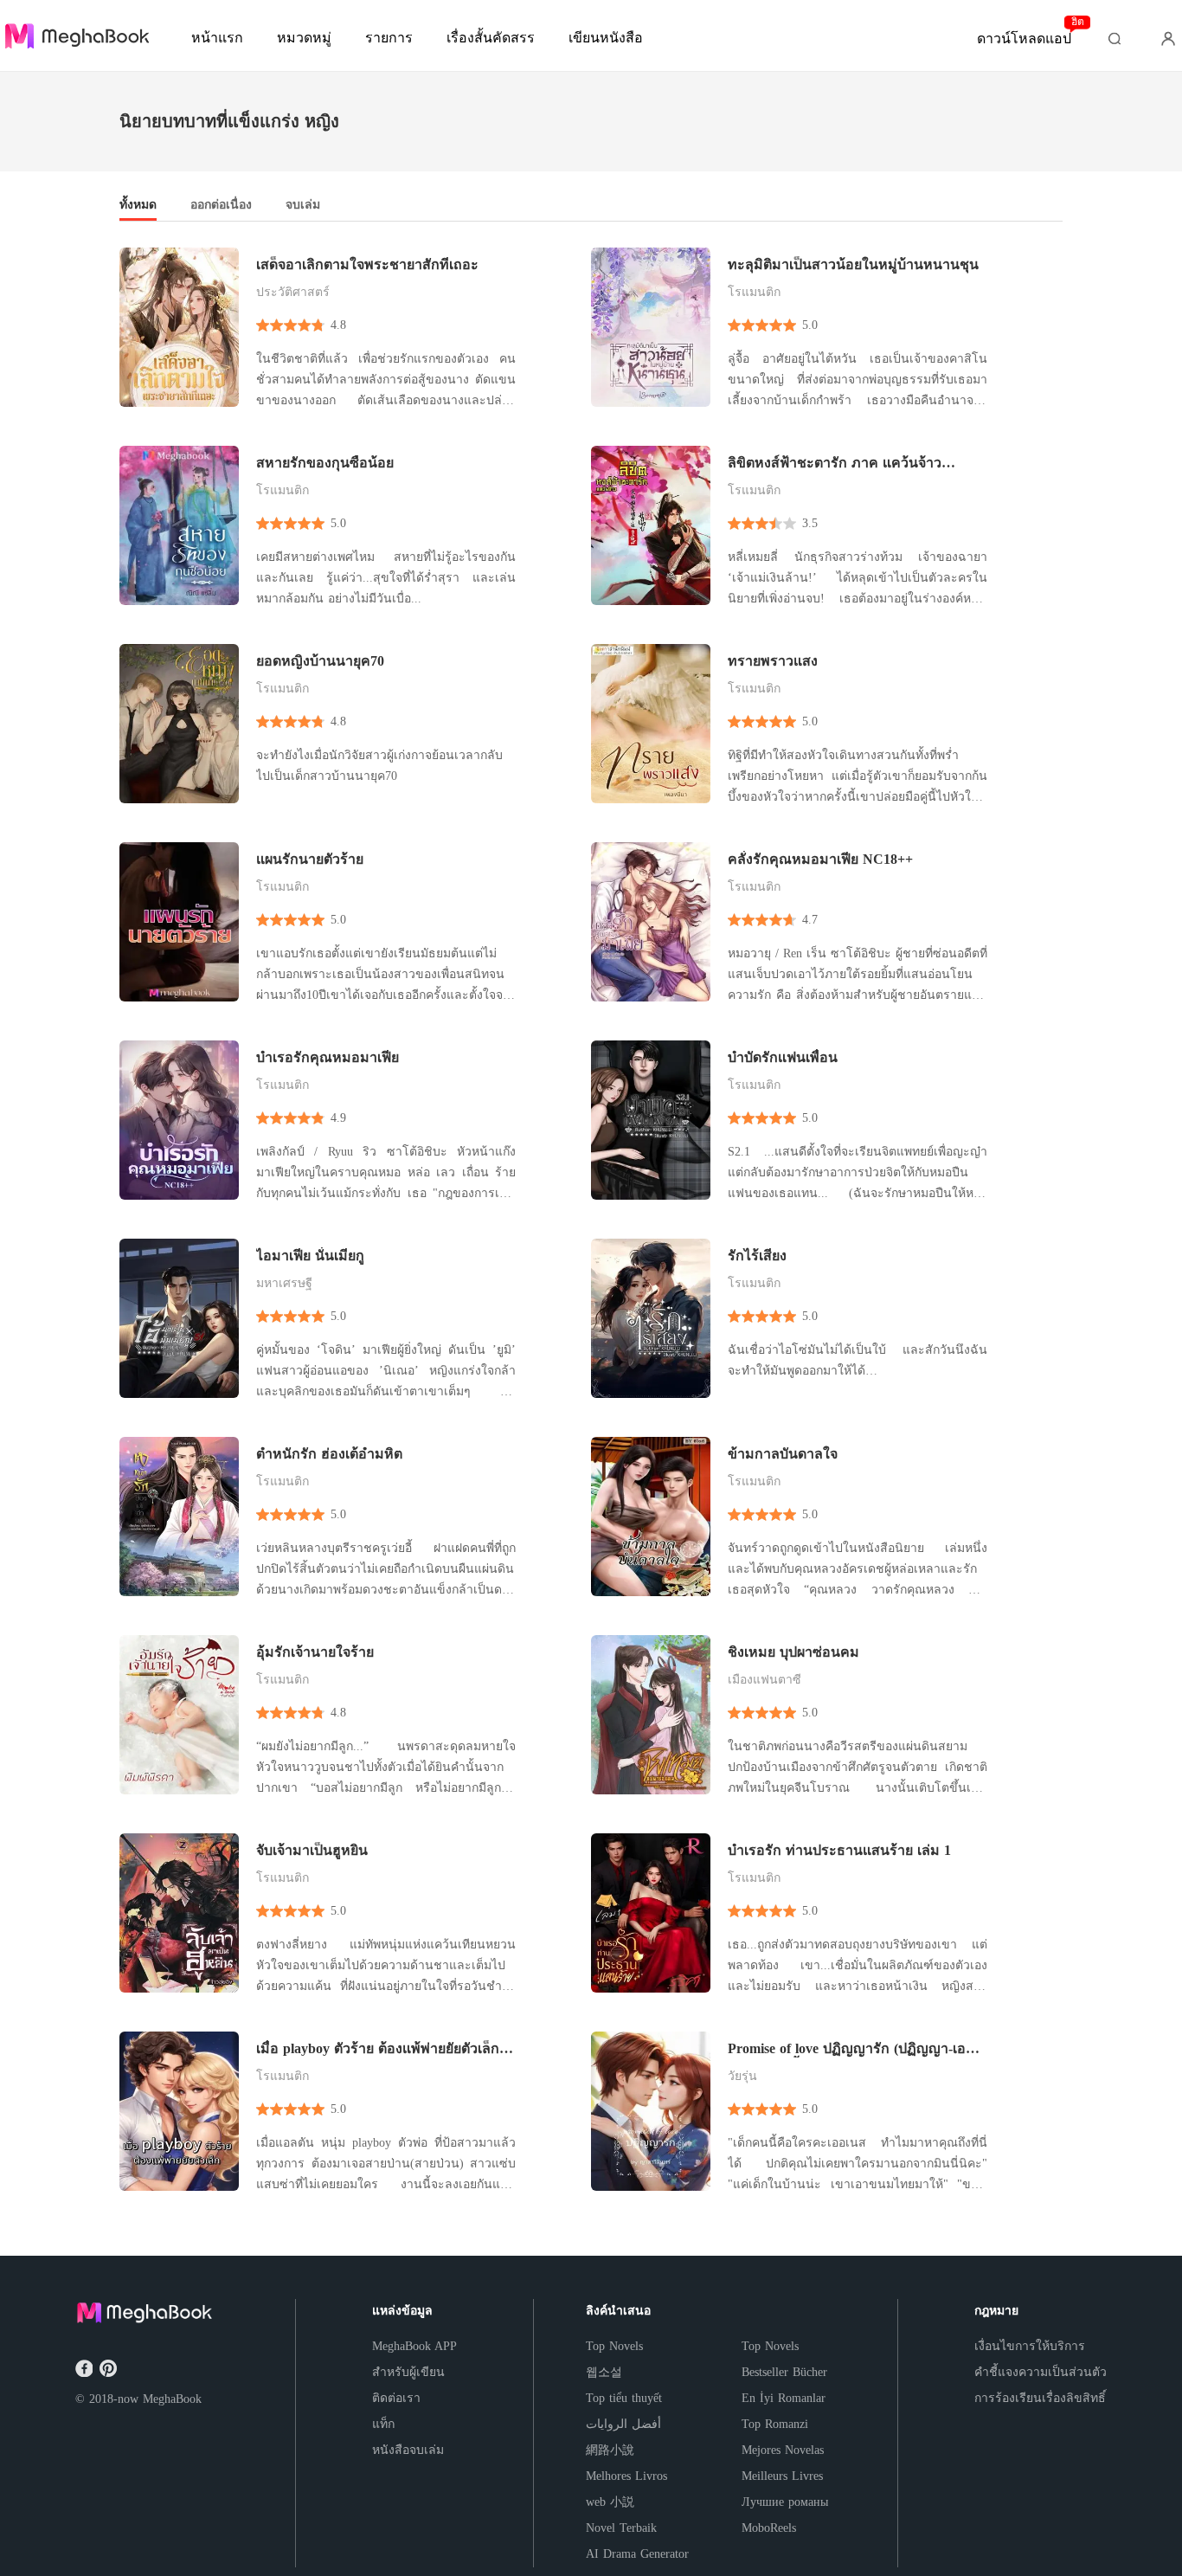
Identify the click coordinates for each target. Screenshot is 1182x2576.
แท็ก (383, 2424)
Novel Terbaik (621, 2528)
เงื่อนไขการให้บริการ (1030, 2346)
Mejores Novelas (783, 2450)
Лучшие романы (785, 2502)
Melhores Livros (626, 2476)
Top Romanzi (775, 2424)
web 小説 (610, 2502)
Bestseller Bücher (784, 2372)
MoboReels (769, 2528)
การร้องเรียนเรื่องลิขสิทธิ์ (1040, 2398)
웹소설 (604, 2372)
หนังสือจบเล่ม (408, 2450)
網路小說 (610, 2450)
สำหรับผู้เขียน (408, 2372)
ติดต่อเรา (396, 2398)
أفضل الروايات (623, 2424)
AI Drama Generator (637, 2554)
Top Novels (614, 2346)
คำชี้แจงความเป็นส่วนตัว (1041, 2372)
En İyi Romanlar (784, 2398)
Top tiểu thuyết (624, 2398)
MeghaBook (172, 2399)
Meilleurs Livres (782, 2476)
